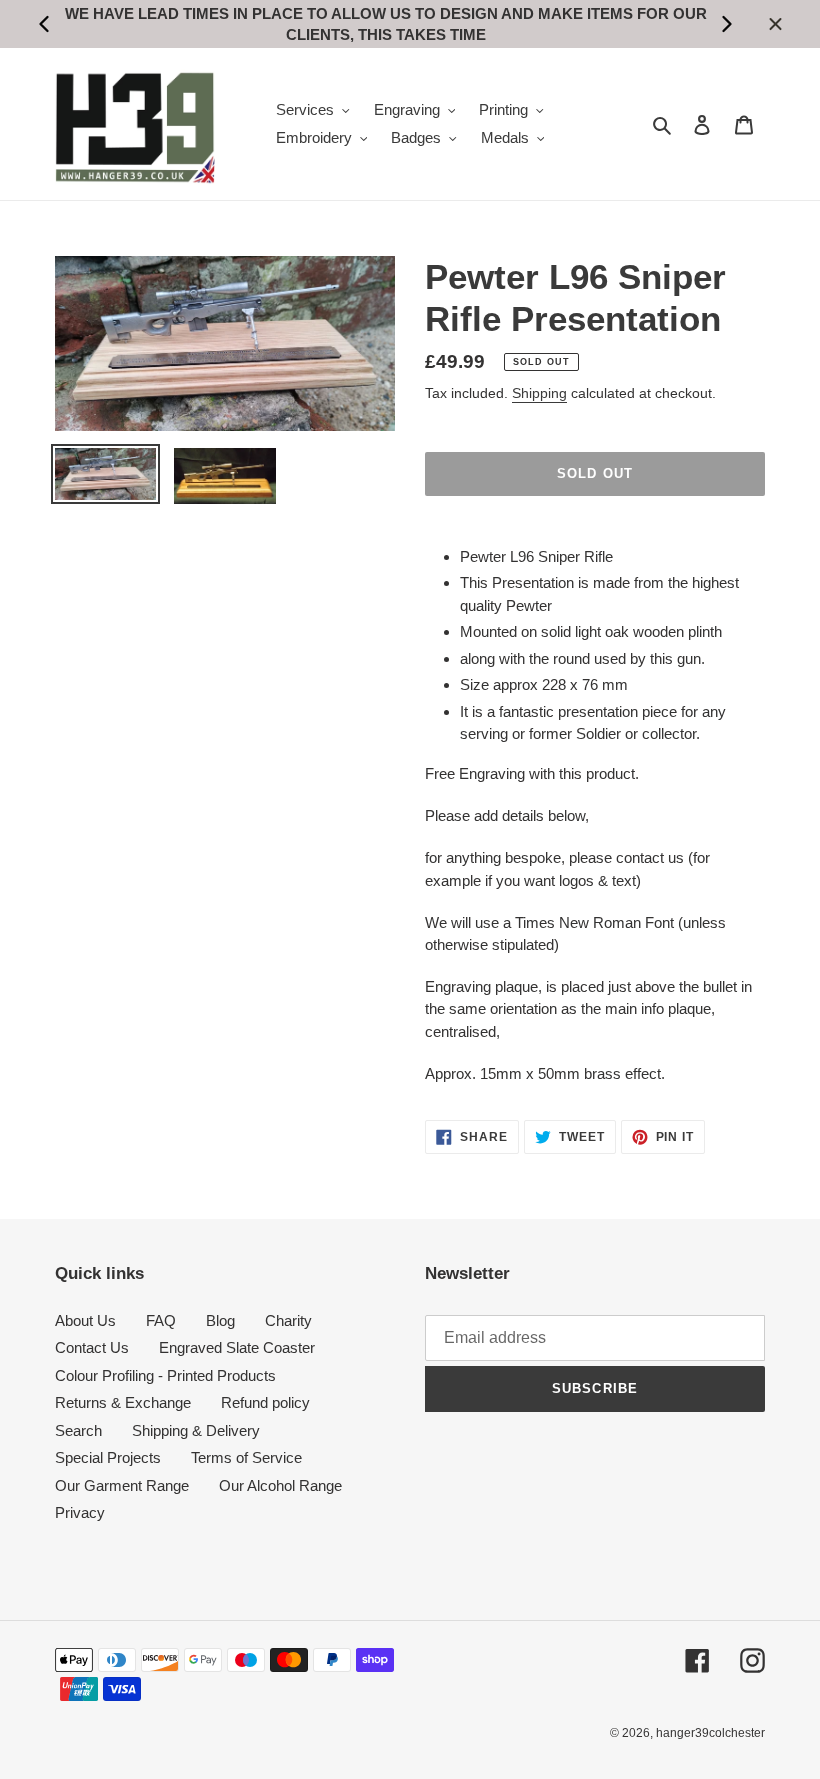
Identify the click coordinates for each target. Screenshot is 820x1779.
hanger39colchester (710, 1733)
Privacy (80, 1512)
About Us (85, 1320)
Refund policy (265, 1402)
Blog (220, 1320)
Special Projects (108, 1457)
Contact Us (92, 1347)
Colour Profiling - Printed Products (165, 1375)
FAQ (161, 1320)
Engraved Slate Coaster (237, 1347)
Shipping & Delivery (196, 1430)
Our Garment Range (122, 1485)
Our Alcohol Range (280, 1485)
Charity (288, 1320)
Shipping (539, 393)
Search (78, 1430)
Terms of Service (246, 1457)
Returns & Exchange (123, 1402)
